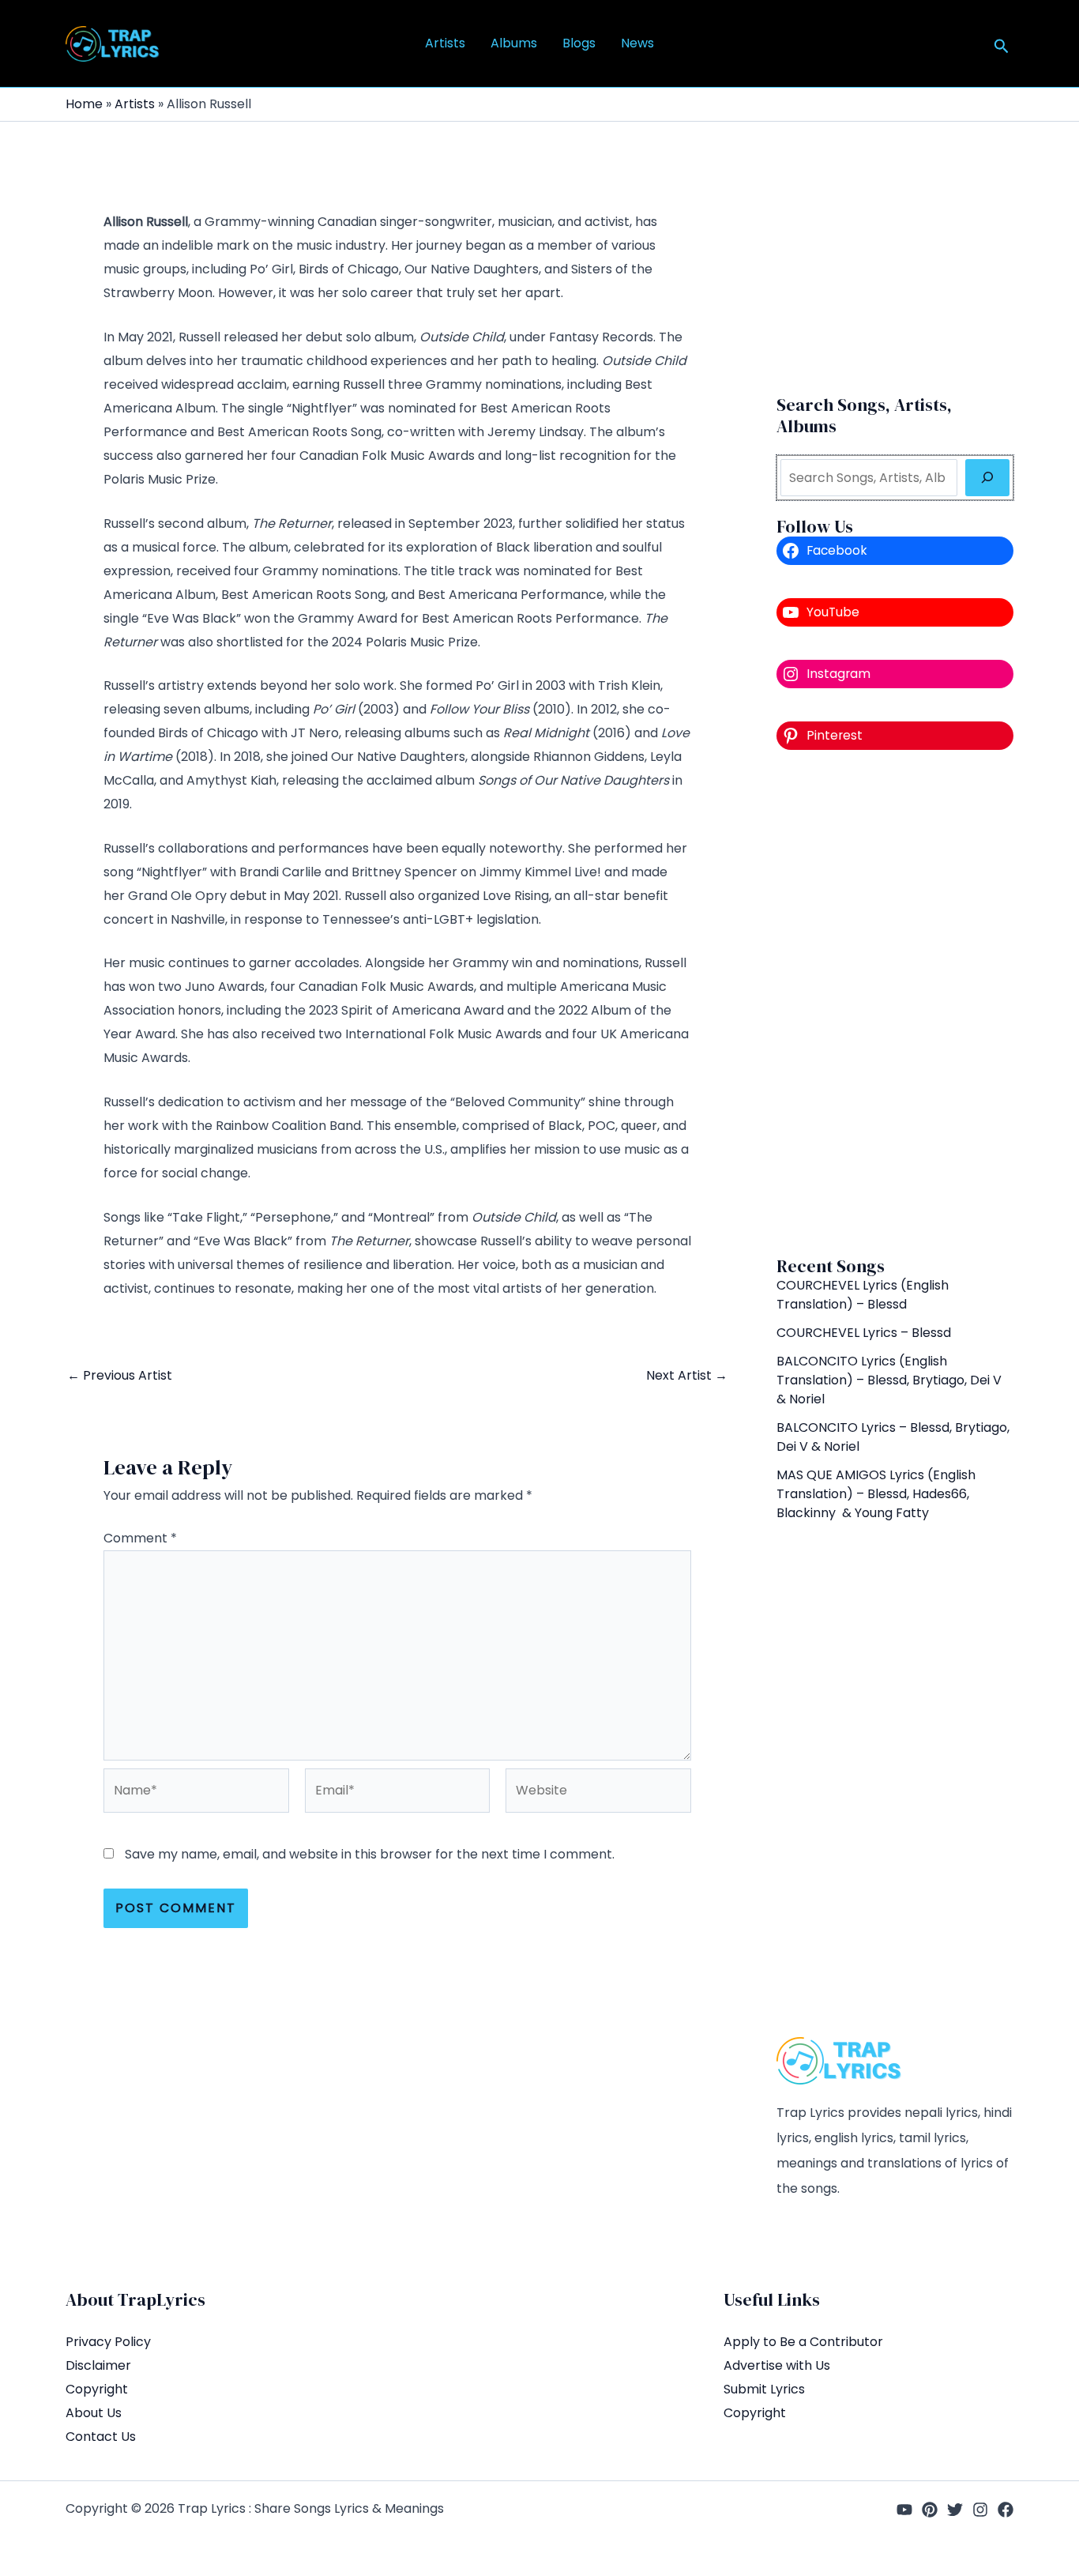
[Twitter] (955, 2510)
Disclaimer (98, 2365)
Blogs (579, 43)
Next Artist (687, 1376)
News (637, 43)
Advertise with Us (777, 2365)
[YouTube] (904, 2510)
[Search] (987, 477)
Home (84, 104)
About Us (94, 2413)
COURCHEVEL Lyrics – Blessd (864, 1333)
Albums (514, 43)
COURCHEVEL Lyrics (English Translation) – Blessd (863, 1295)
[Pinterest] (930, 2510)
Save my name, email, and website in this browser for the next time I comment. (370, 1854)
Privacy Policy (108, 2342)
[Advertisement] (895, 1003)
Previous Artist (120, 1376)
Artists (445, 43)
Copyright (97, 2389)
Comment (140, 1538)
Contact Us (101, 2437)
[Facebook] (1006, 2510)
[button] (1002, 48)
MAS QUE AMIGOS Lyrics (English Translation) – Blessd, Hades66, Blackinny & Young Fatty (876, 1494)
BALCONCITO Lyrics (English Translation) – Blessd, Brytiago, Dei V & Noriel (889, 1380)
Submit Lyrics (764, 2389)
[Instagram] (980, 2510)
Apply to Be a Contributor (803, 2342)
